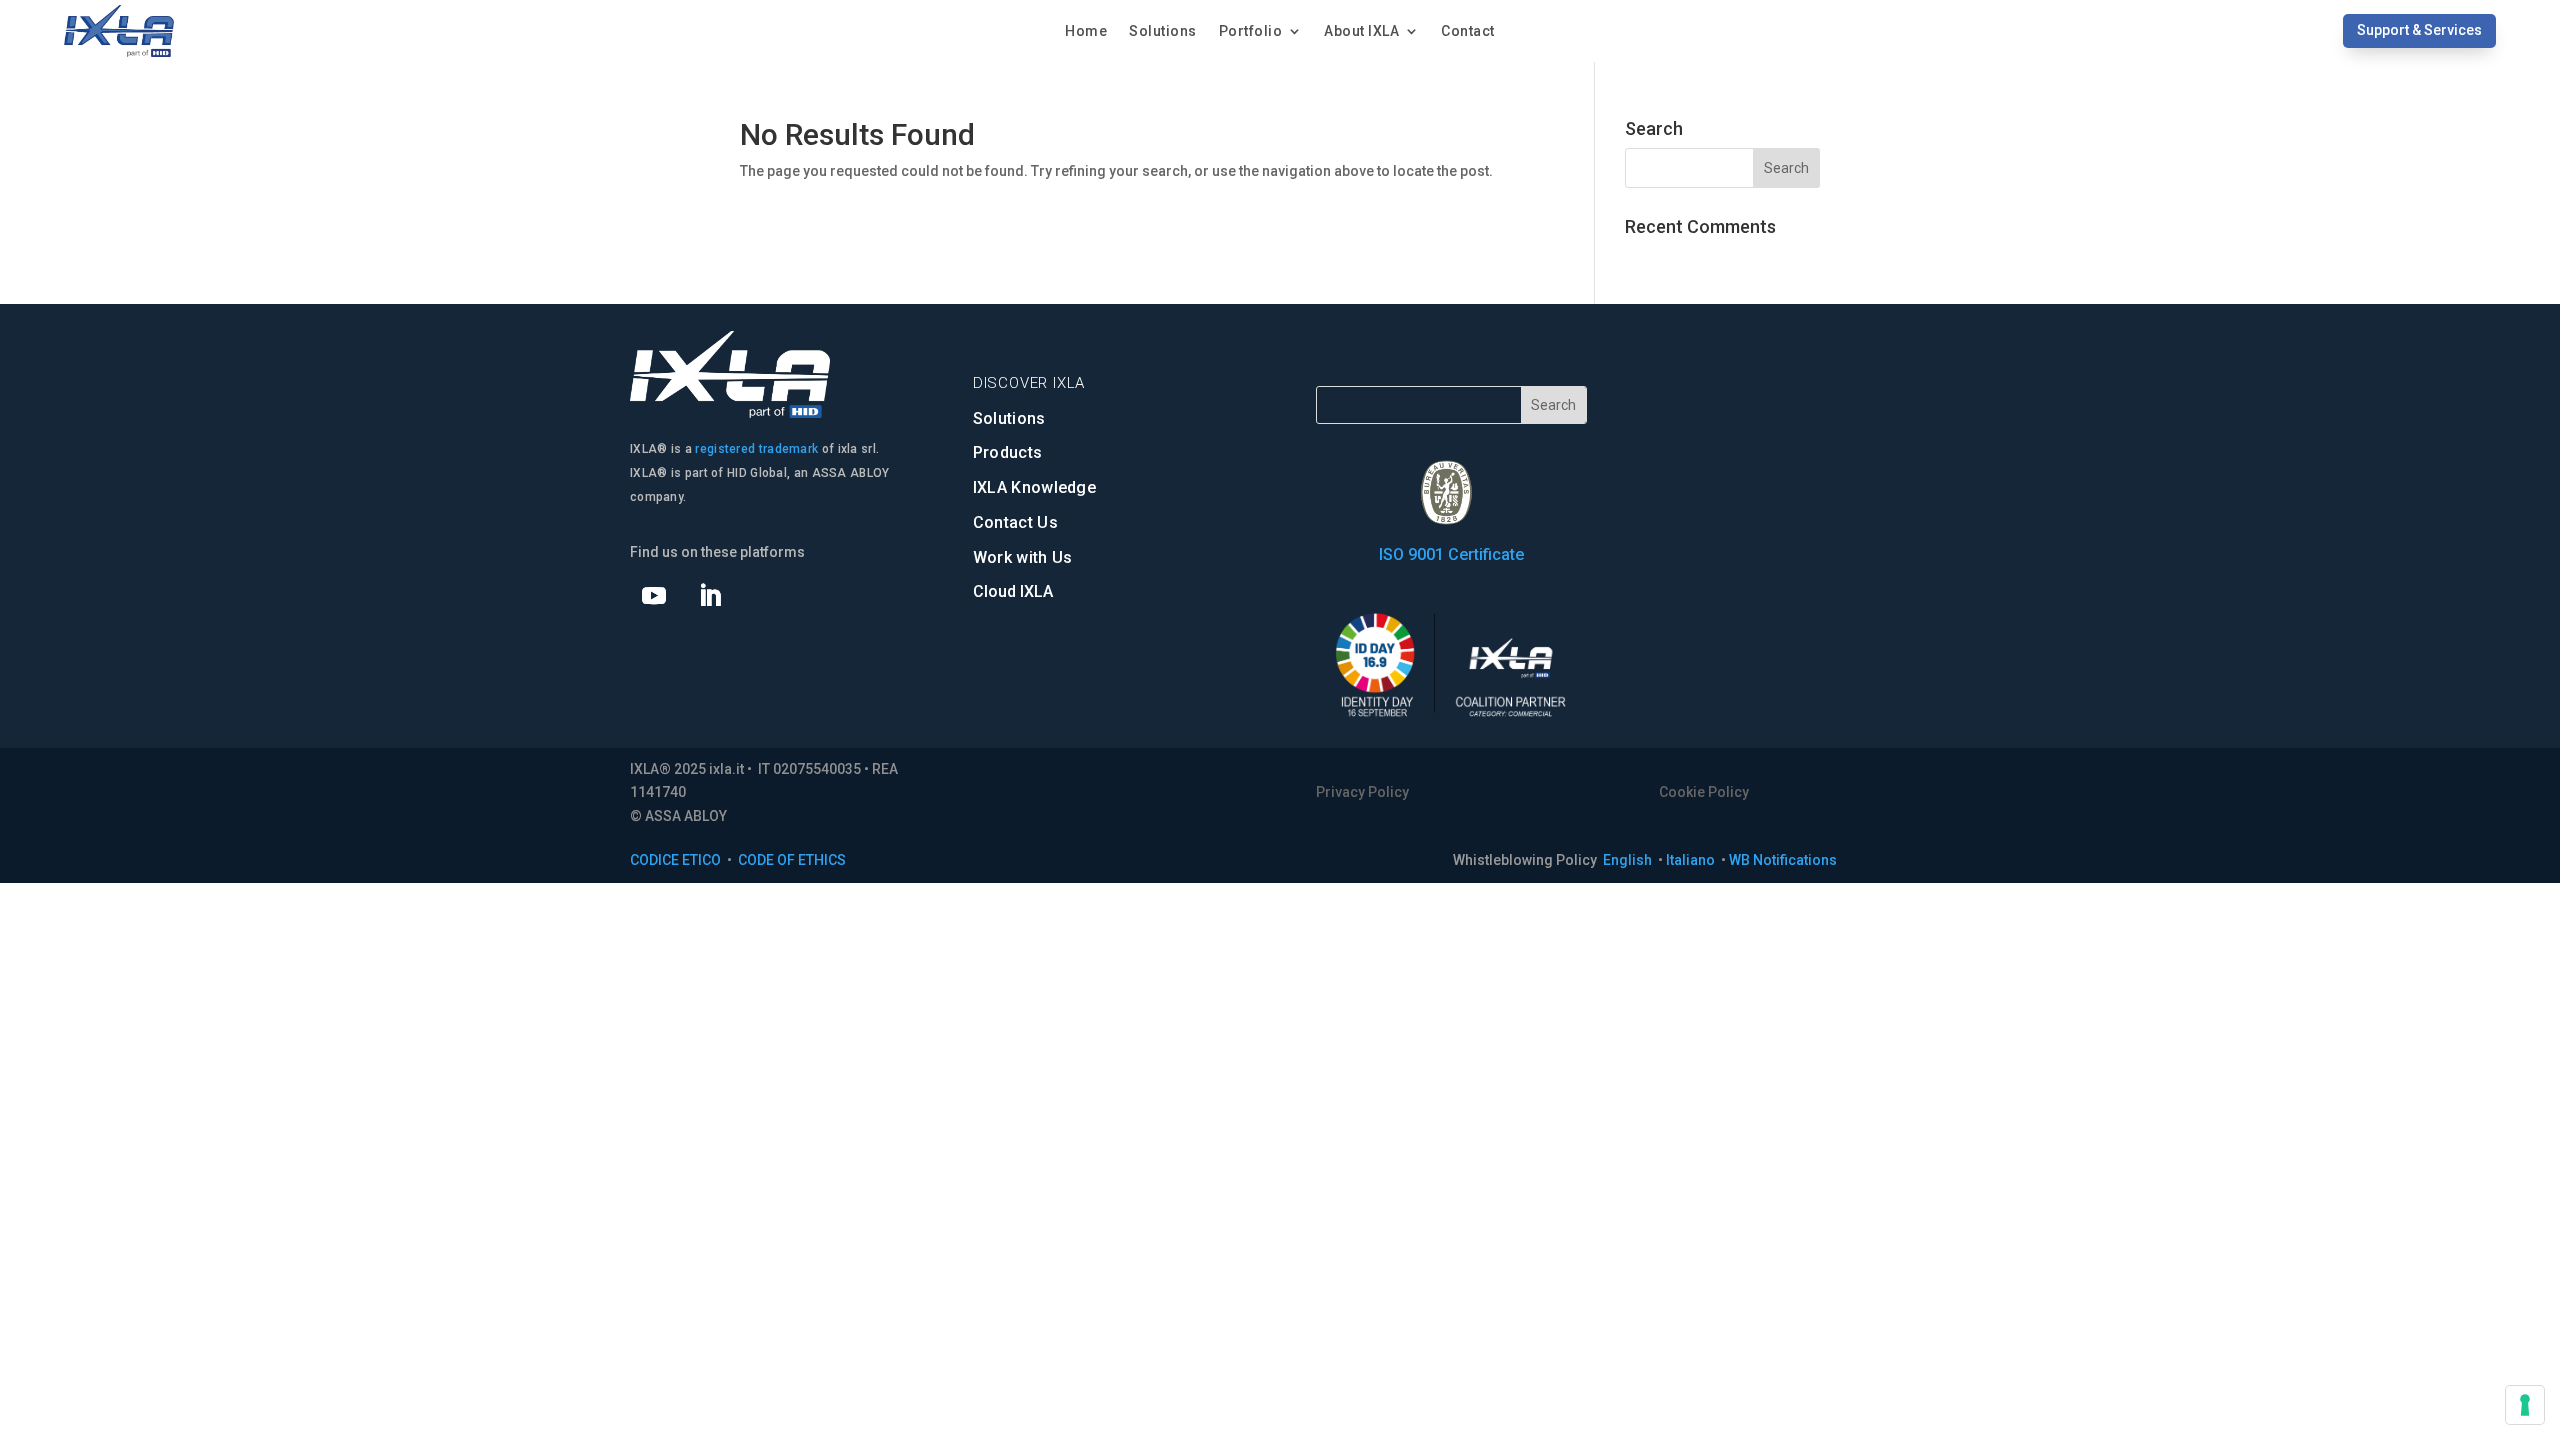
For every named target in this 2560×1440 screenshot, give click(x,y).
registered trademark (756, 449)
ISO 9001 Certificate (1451, 554)
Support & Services (2419, 30)
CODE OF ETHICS (792, 860)
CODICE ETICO (675, 860)
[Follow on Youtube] (654, 596)
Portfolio (1251, 31)
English (1629, 860)
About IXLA (1361, 31)
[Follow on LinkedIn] (710, 596)
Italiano (1692, 860)
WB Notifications (1783, 860)
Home (1086, 31)
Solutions (1163, 31)
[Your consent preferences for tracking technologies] (2525, 1405)
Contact (1468, 31)
